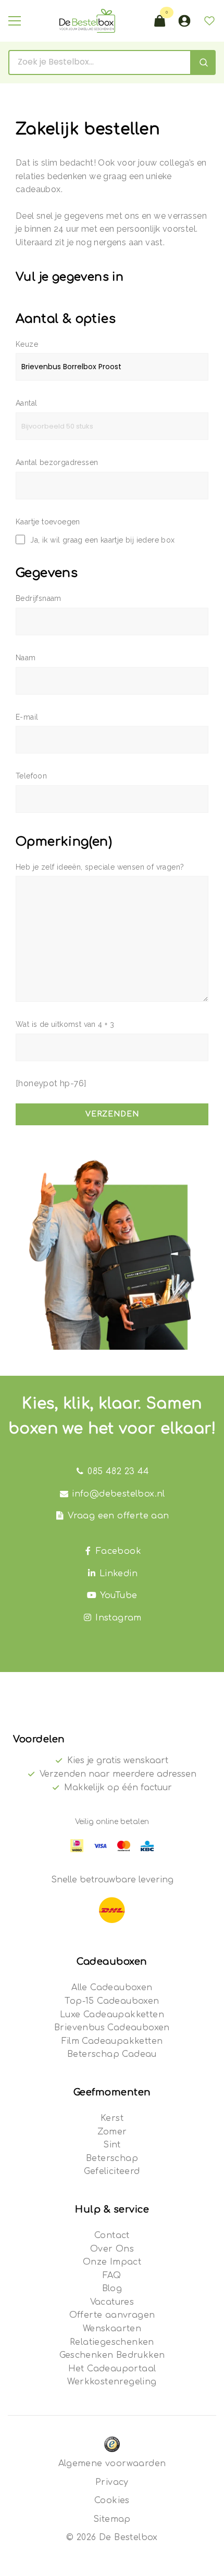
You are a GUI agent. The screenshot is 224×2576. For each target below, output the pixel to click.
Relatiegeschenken (112, 2342)
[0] (159, 21)
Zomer (112, 2132)
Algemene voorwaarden (112, 2464)
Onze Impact (112, 2262)
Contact (112, 2235)
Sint (112, 2145)
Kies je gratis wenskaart (118, 1761)
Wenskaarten (112, 2329)
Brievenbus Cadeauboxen (112, 2028)
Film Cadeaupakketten (112, 2041)
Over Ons (112, 2249)
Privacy (112, 2482)
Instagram (119, 1618)
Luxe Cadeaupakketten (112, 2015)
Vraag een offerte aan (118, 1516)
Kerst (112, 2118)
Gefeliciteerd (112, 2171)
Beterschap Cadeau (112, 2054)
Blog (112, 2289)
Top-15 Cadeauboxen (112, 2001)
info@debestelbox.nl (119, 1494)
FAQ (112, 2276)
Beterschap (112, 2158)
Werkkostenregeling (112, 2382)
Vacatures (112, 2302)
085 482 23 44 (118, 1472)
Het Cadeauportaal (112, 2369)
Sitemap (112, 2519)
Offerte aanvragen (112, 2315)
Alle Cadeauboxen (112, 1988)
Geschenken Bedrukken (112, 2355)
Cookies (112, 2500)
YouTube (119, 1595)
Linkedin (119, 1574)
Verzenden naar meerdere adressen (118, 1774)
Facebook (119, 1551)
